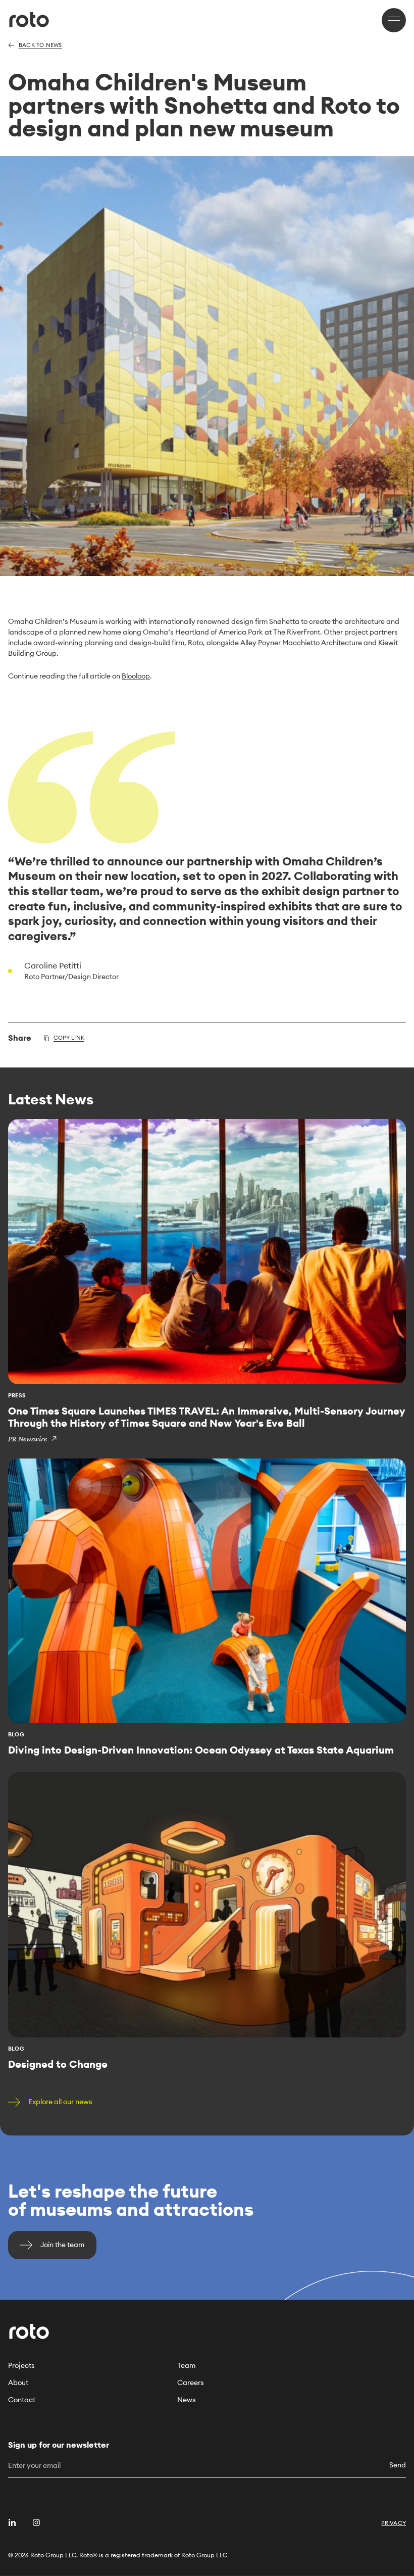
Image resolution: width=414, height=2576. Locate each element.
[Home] (29, 20)
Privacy (394, 2523)
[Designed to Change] (207, 1921)
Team (186, 2365)
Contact (22, 2400)
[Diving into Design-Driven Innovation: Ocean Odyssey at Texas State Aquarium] (207, 1607)
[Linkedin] (12, 2522)
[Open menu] (394, 20)
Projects (21, 2365)
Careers (191, 2383)
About (18, 2383)
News (187, 2400)
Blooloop (136, 676)
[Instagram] (36, 2522)
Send (398, 2465)
